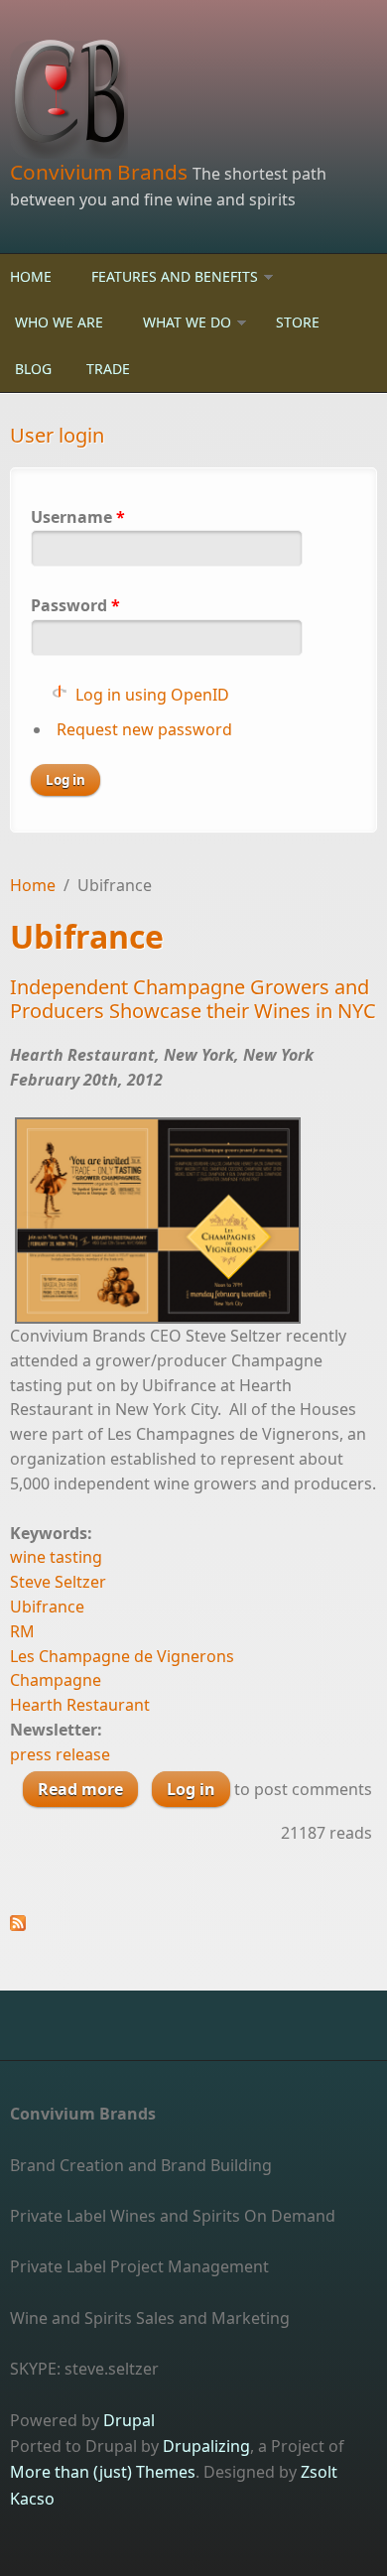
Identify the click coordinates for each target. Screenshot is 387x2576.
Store (298, 322)
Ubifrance (47, 1607)
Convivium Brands (101, 172)
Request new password (144, 729)
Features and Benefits (175, 276)
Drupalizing (206, 2446)
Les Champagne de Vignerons (122, 1656)
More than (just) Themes (103, 2472)
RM (22, 1631)
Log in (191, 1789)
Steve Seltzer (58, 1582)
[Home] (193, 99)
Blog (33, 369)
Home (31, 276)
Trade (108, 369)
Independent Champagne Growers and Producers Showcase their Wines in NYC (193, 999)
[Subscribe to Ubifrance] (193, 1923)
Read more (88, 1793)
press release (60, 1754)
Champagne (56, 1680)
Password (75, 605)
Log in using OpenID (152, 695)
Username (78, 517)
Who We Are (59, 322)
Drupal (129, 2420)
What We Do (187, 322)
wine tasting (56, 1557)
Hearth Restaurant (80, 1705)
